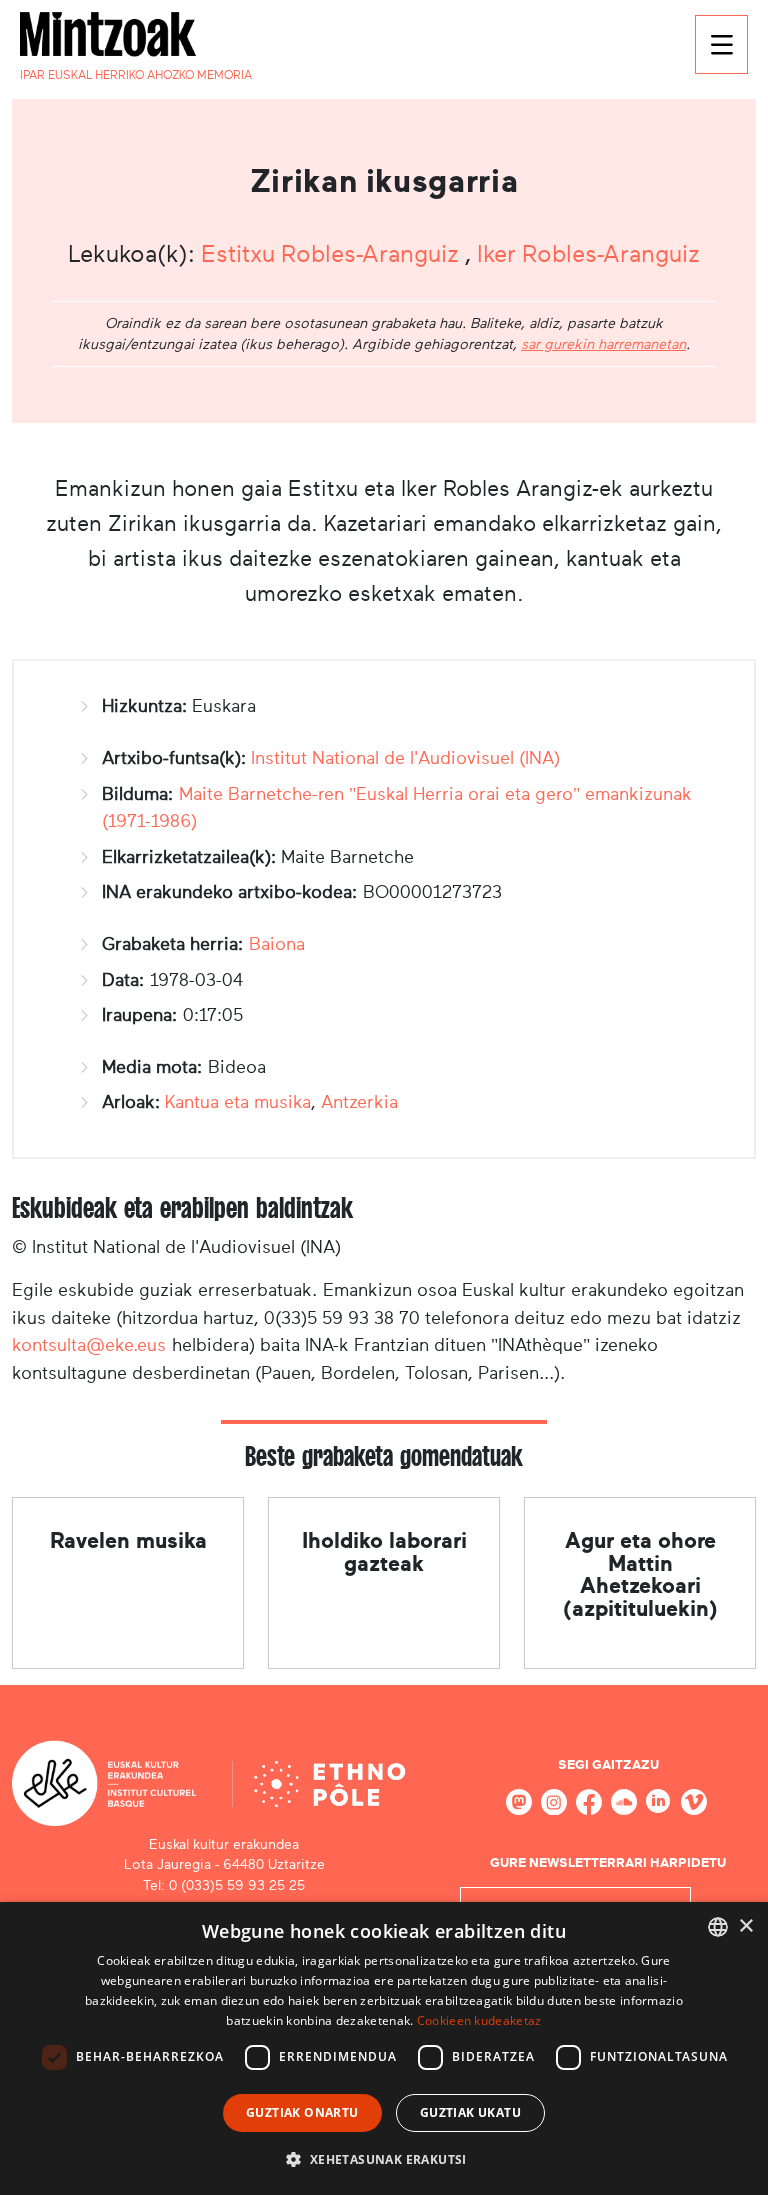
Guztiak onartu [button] (302, 2112)
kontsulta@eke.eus (89, 1345)
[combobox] (718, 1927)
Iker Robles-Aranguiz (588, 254)
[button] (383, 2159)
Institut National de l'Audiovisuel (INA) (405, 758)
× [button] (745, 1926)
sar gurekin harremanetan (603, 344)
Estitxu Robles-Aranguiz (333, 254)
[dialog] (384, 2048)
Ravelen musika (128, 1540)
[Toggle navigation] (721, 44)
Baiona (277, 944)
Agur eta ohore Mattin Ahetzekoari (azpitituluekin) (640, 1574)
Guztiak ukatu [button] (470, 2112)
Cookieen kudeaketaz (479, 2020)
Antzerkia (359, 1102)
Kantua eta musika (238, 1102)
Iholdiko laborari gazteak (384, 1551)
